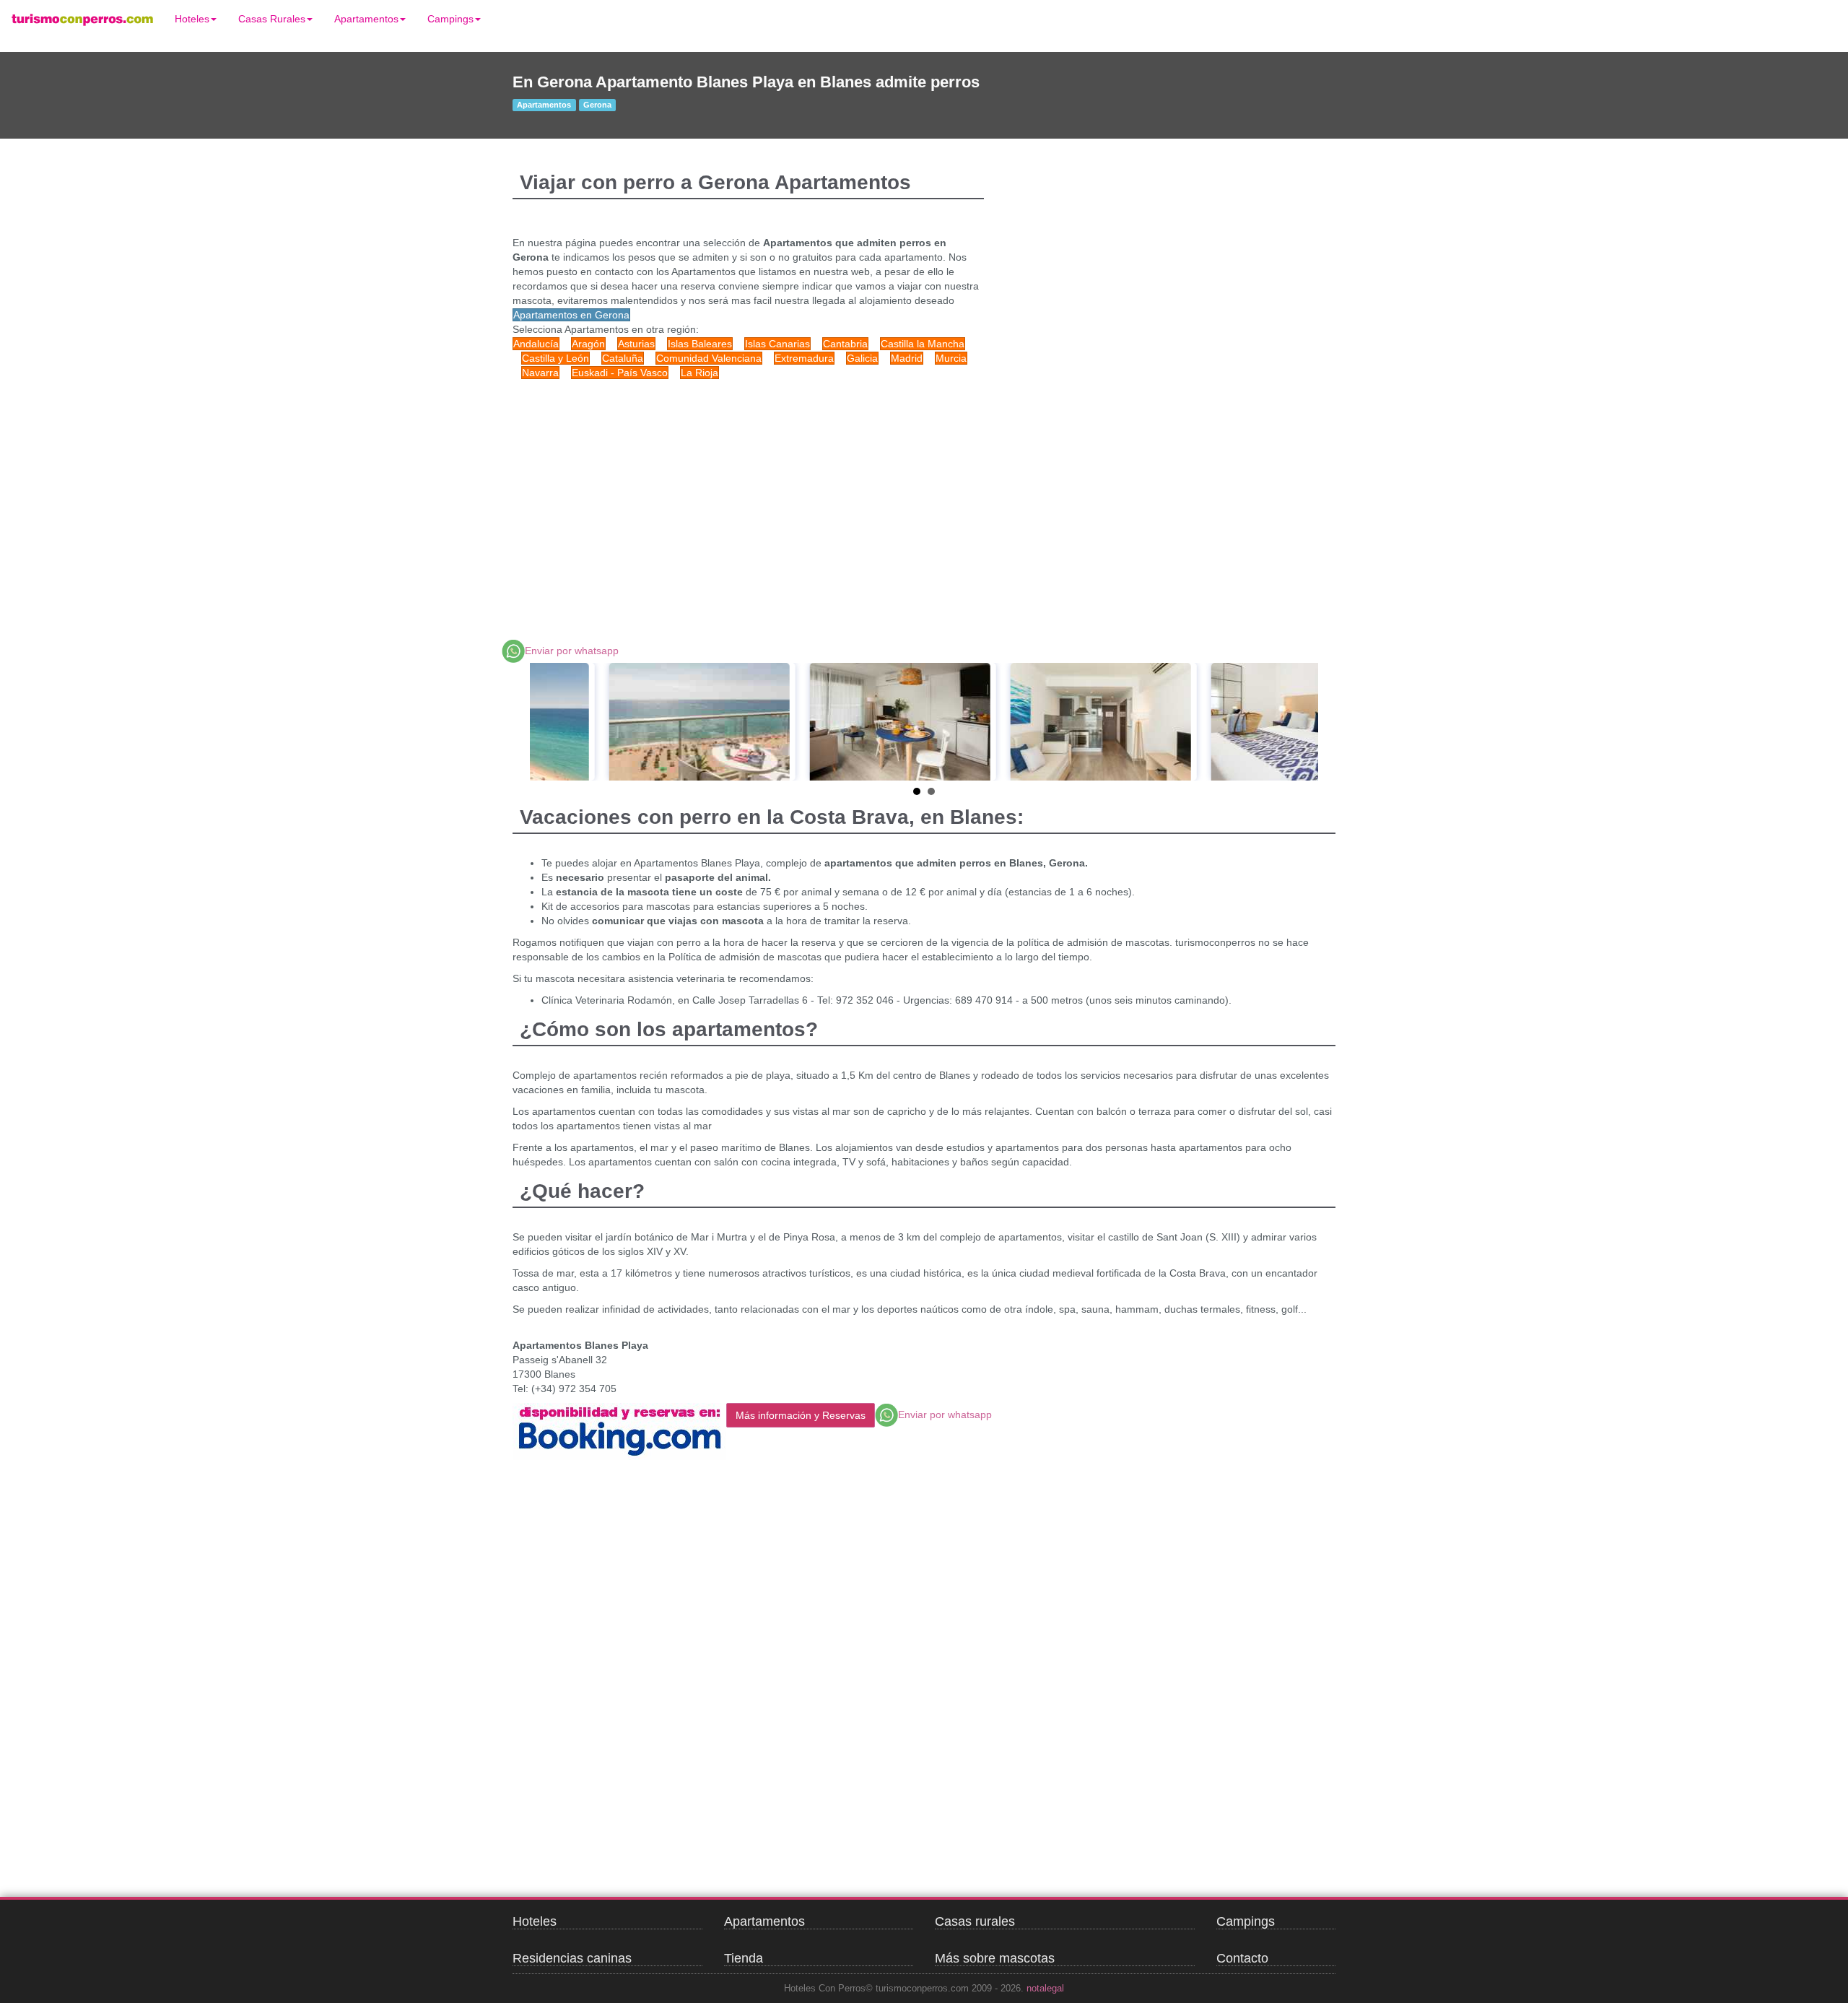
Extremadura (804, 358)
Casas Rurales (272, 19)
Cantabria (845, 344)
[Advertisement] (787, 495)
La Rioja (699, 373)
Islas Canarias (777, 344)
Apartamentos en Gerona (571, 315)
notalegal (1045, 1989)
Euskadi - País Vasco (620, 373)
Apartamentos (366, 19)
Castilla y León (555, 358)
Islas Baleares (700, 344)
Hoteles (192, 19)
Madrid (907, 358)
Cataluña (623, 358)
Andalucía (536, 344)
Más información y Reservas (801, 1415)
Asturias (636, 344)
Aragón (588, 344)
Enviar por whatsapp (572, 651)
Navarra (540, 373)
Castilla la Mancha (923, 344)
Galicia (862, 358)
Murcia (951, 358)
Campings (450, 19)
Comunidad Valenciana (709, 358)
